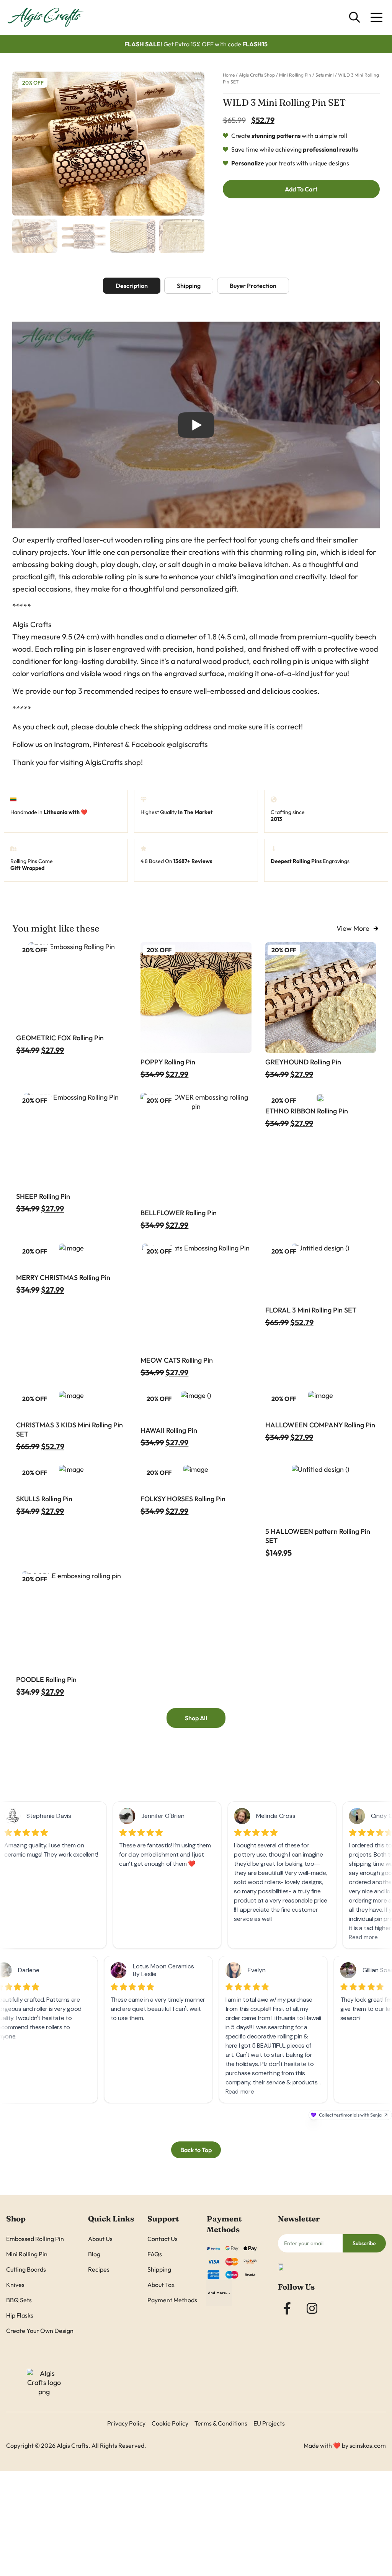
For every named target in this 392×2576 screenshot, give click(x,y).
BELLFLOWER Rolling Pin (179, 1213)
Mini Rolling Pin (295, 75)
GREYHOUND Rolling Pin (303, 1062)
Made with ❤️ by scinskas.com (345, 2445)
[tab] (132, 286)
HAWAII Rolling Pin (169, 1430)
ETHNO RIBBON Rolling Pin (307, 1111)
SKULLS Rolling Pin (44, 1499)
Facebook (148, 744)
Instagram (72, 744)
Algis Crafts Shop (257, 75)
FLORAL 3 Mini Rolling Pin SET (311, 1310)
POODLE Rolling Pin (46, 1679)
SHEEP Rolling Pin (43, 1196)
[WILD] (108, 144)
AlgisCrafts (104, 762)
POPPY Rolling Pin (168, 1062)
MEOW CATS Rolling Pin (177, 1360)
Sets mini (325, 75)
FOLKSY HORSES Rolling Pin (183, 1499)
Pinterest (108, 744)
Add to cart (301, 189)
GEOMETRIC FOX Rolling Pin (60, 1038)
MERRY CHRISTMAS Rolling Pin (63, 1277)
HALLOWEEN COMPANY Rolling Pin (320, 1425)
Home (229, 75)
